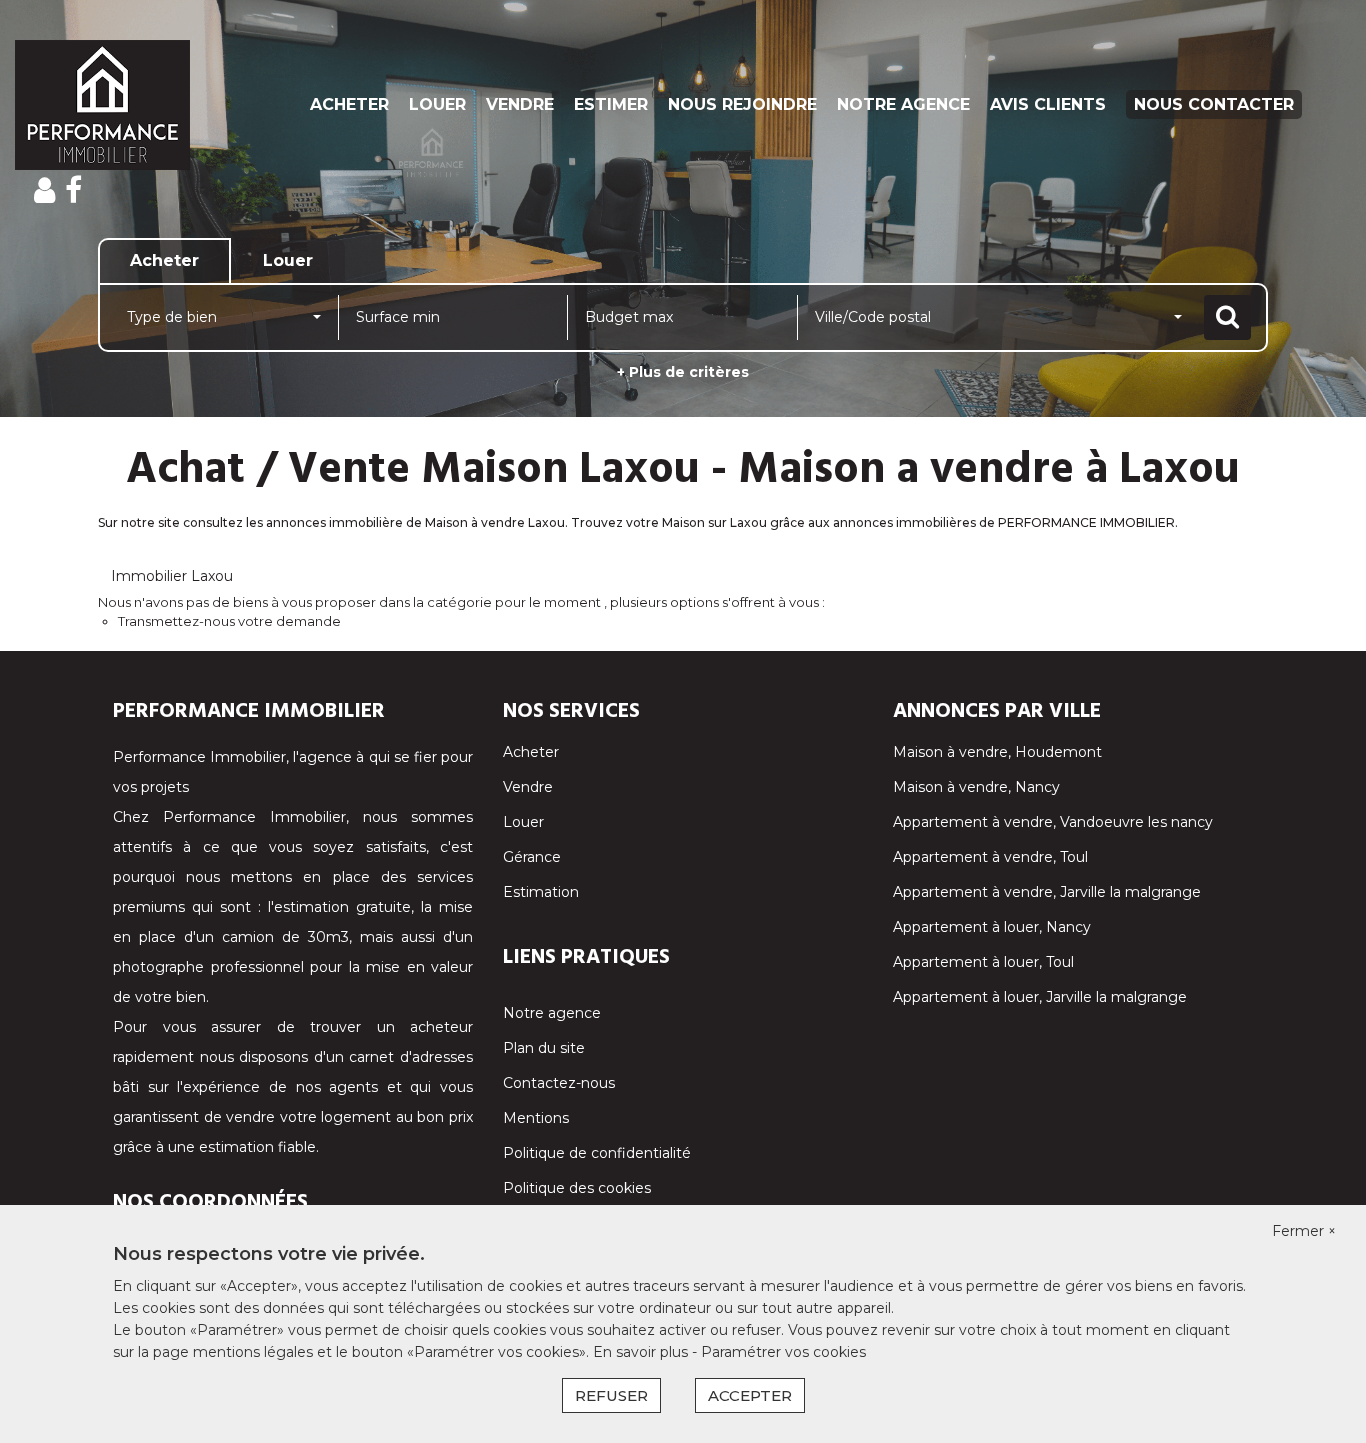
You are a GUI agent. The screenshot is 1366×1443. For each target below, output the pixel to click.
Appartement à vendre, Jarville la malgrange (1047, 892)
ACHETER (349, 104)
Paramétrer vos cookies (783, 1352)
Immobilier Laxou (172, 576)
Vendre (528, 787)
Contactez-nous (559, 1083)
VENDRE (520, 104)
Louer (523, 822)
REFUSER (611, 1395)
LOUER (437, 104)
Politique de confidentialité (597, 1153)
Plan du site (544, 1048)
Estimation (541, 892)
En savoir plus (642, 1352)
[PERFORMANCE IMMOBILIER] (123, 105)
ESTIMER (611, 104)
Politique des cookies (577, 1188)
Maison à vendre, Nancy (976, 787)
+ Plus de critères (683, 372)
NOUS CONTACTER (1214, 104)
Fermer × (1304, 1231)
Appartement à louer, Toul (983, 962)
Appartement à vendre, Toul (990, 857)
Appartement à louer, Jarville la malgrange (1040, 997)
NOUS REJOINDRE (742, 104)
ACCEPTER (750, 1395)
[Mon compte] (44, 190)
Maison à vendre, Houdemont (997, 752)
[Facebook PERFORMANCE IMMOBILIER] (73, 190)
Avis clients (1048, 104)
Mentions (536, 1118)
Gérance (532, 857)
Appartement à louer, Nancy (992, 927)
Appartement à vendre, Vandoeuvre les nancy (1053, 822)
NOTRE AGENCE (903, 104)
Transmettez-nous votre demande (229, 621)
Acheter (531, 752)
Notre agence (552, 1013)
